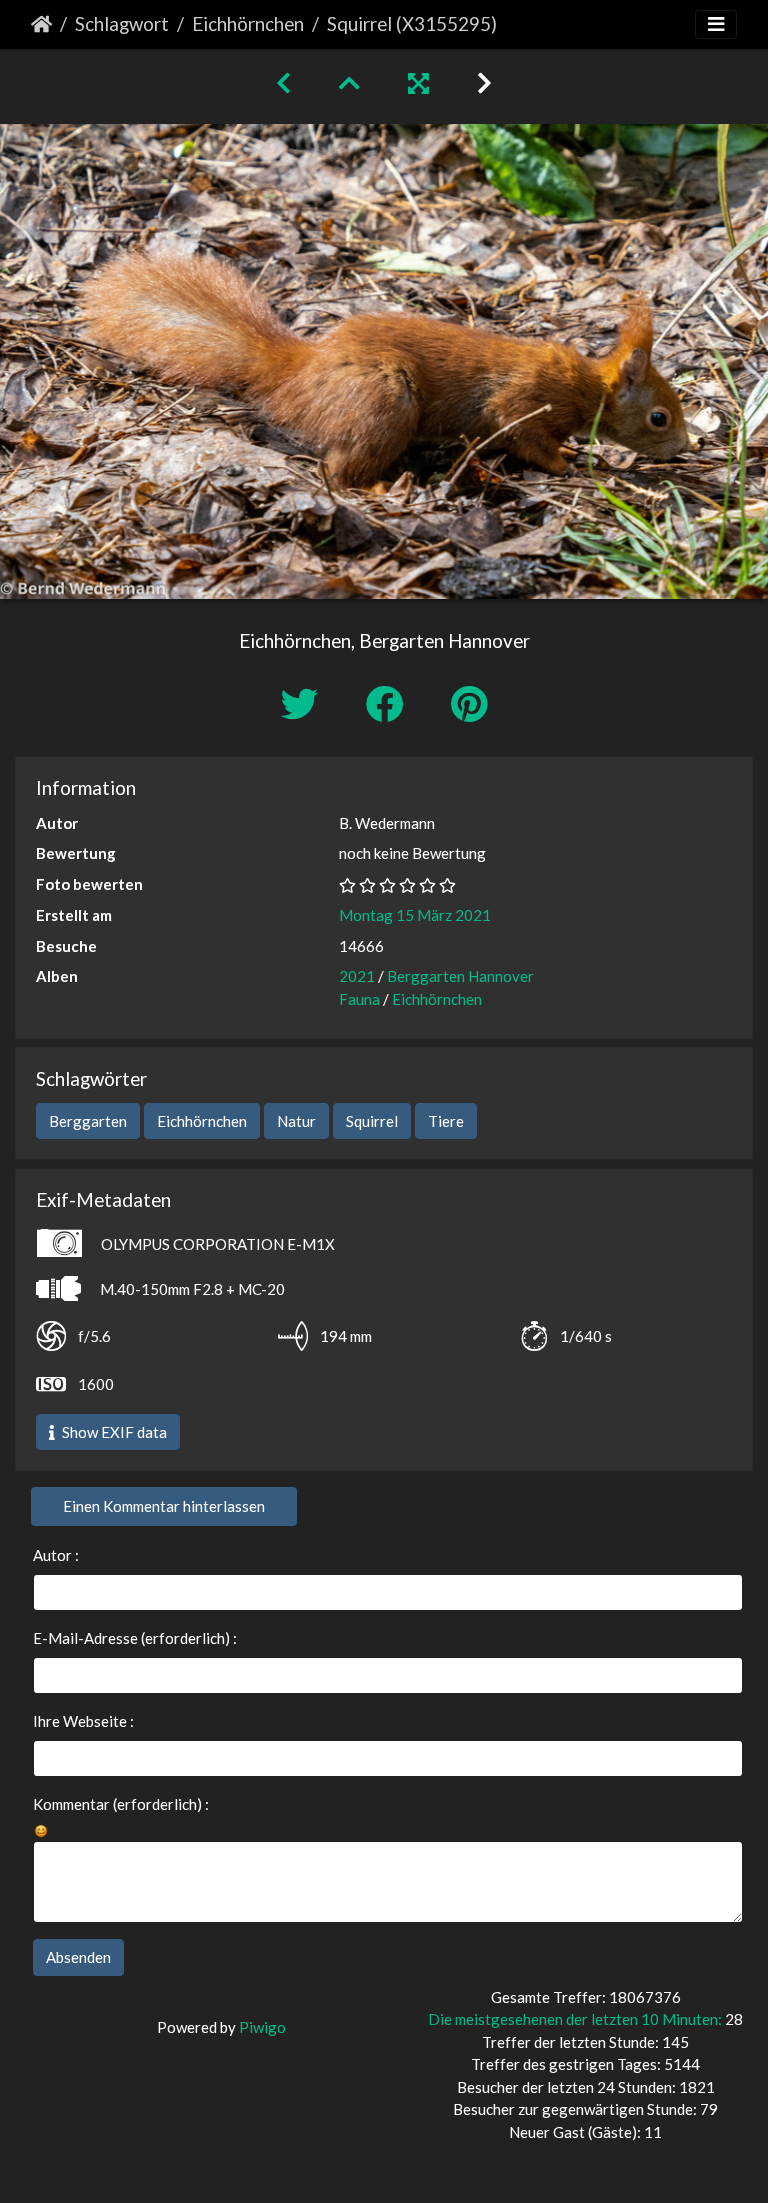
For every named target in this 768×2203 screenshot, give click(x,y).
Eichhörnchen (248, 23)
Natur (296, 1121)
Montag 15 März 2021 (415, 915)
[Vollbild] (418, 82)
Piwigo (262, 2027)
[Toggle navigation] (716, 24)
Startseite (41, 24)
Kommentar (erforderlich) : (121, 1804)
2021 (357, 976)
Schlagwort (122, 23)
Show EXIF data (113, 1432)
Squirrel (372, 1121)
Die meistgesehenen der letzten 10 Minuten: (576, 2019)
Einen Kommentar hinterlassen (164, 1506)
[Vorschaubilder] (349, 82)
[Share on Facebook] (388, 703)
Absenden (78, 1957)
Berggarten (88, 1121)
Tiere (446, 1121)
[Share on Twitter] (303, 703)
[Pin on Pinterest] (469, 703)
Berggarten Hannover (460, 976)
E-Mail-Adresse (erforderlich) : (135, 1638)
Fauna (359, 999)
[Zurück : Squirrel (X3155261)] (283, 82)
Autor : (56, 1555)
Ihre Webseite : (83, 1721)
